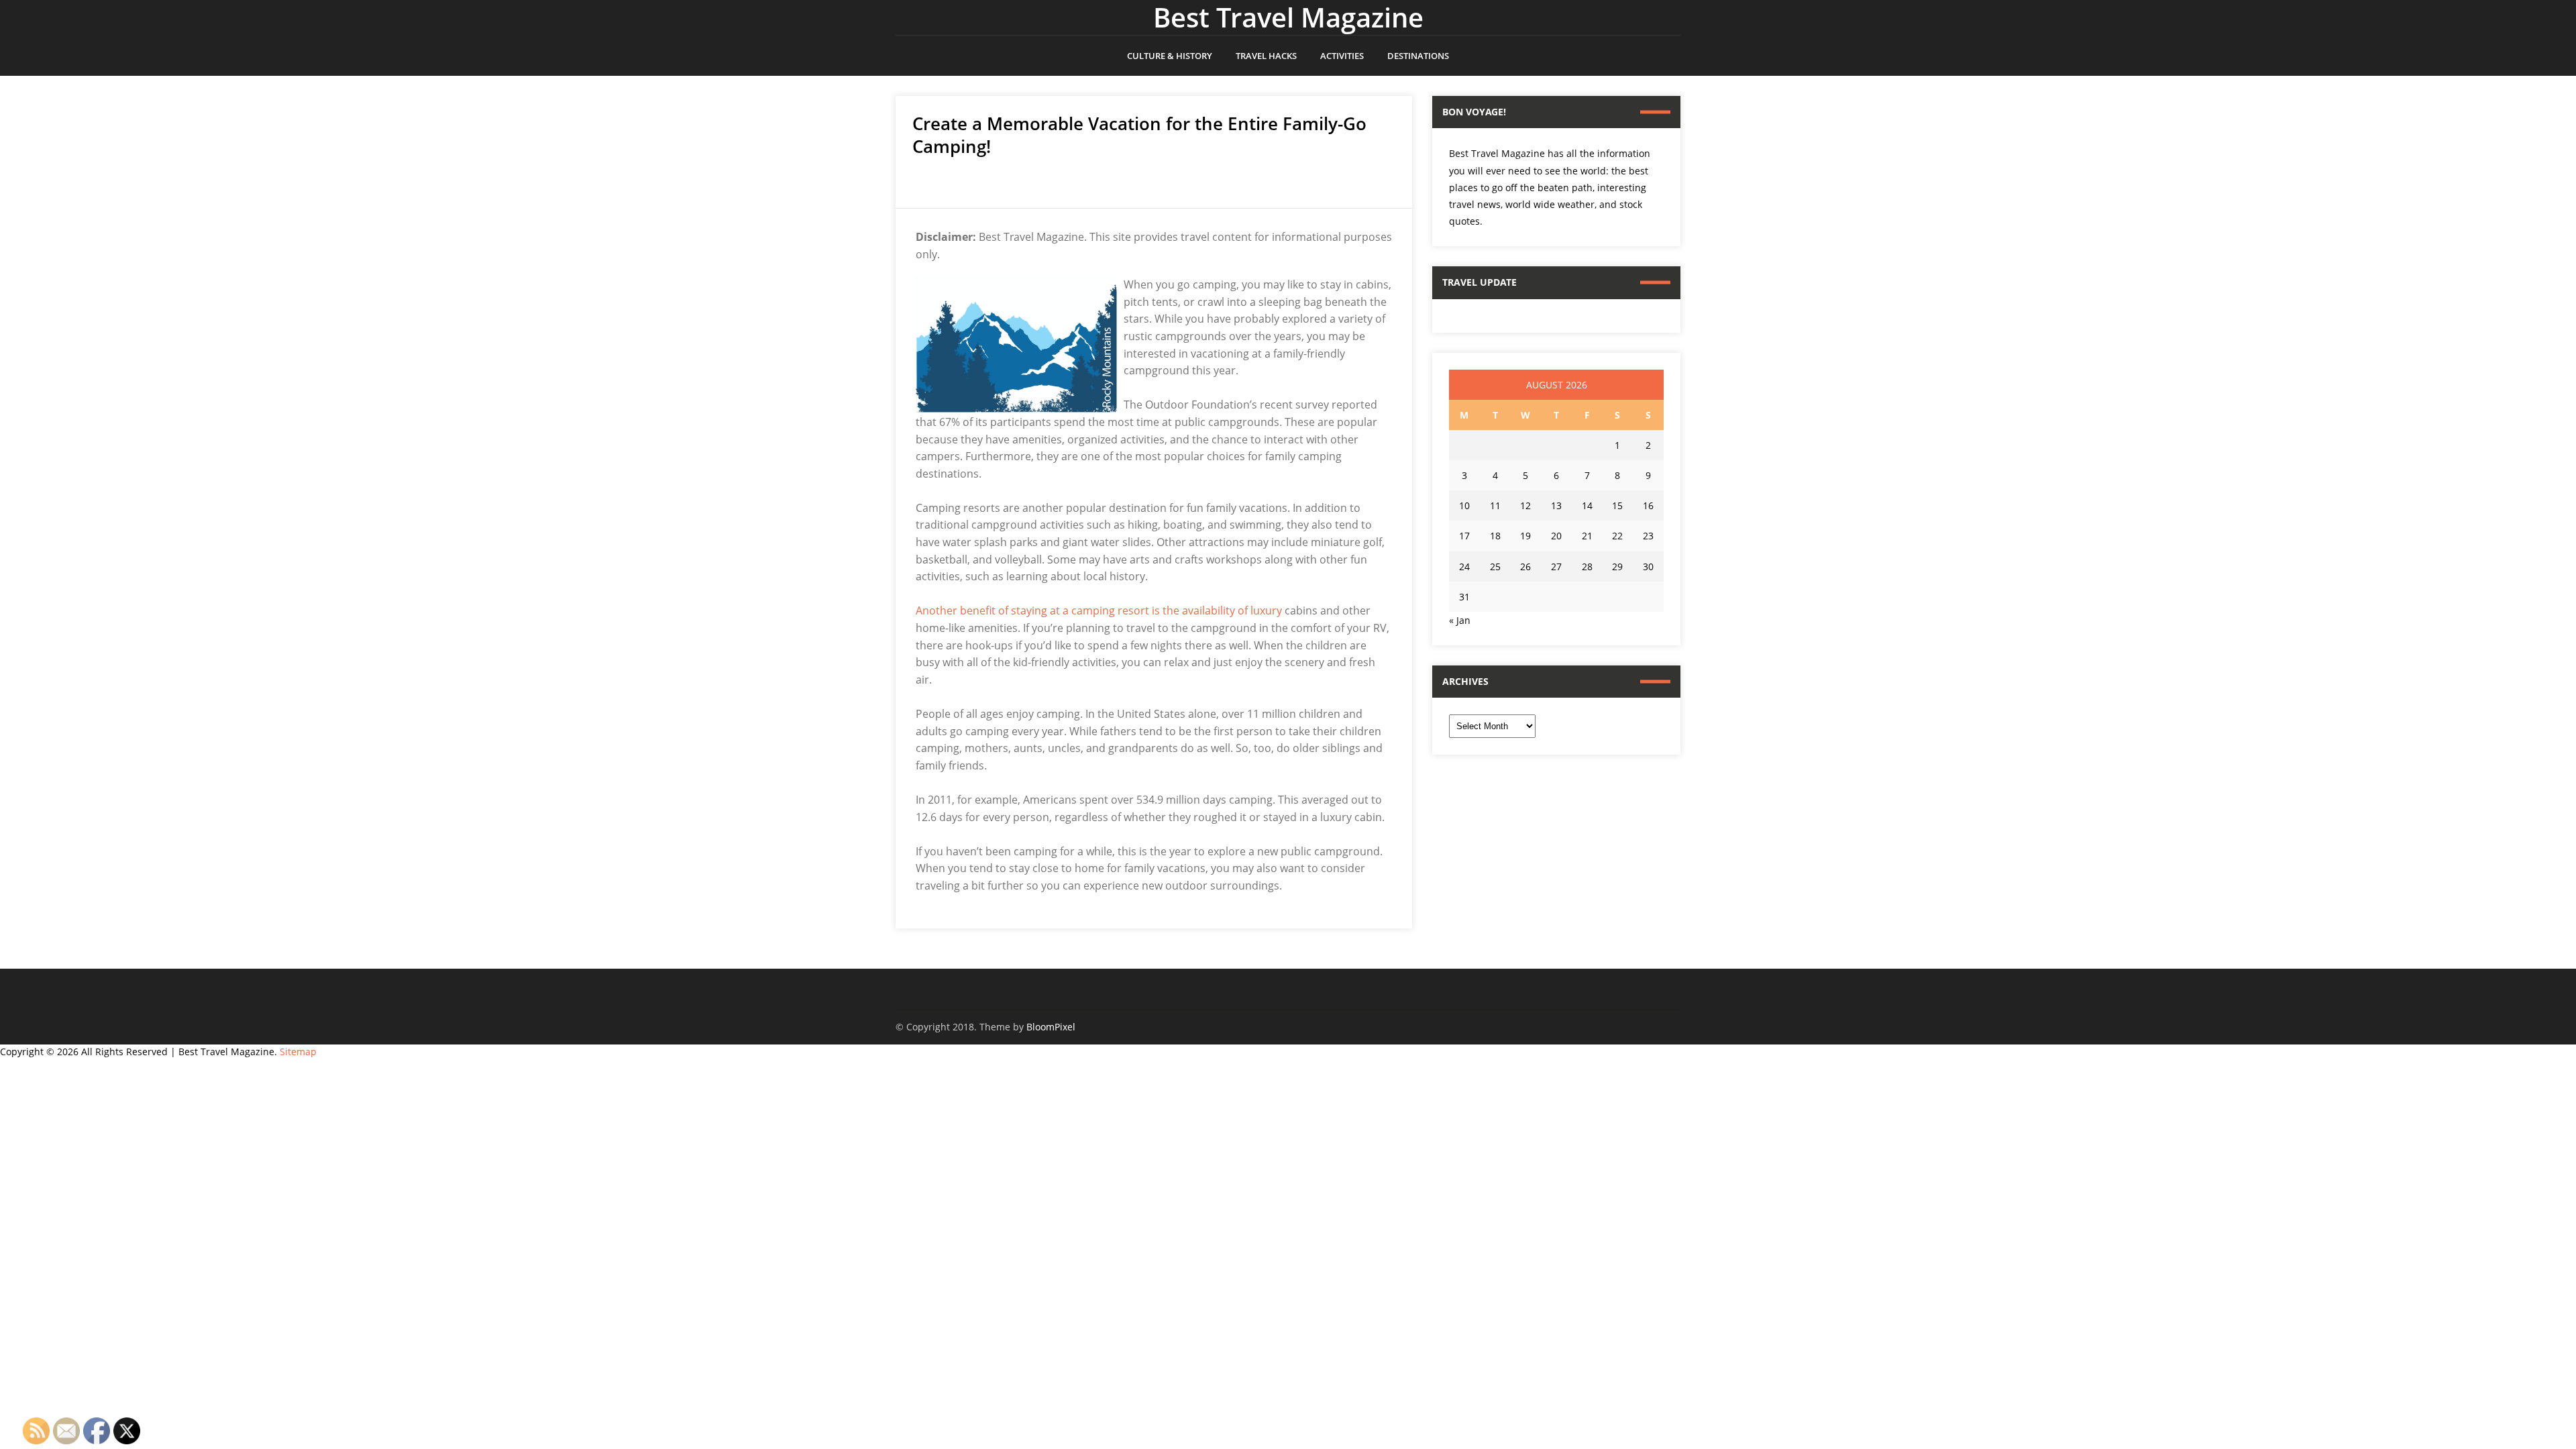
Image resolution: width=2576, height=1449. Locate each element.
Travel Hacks (1266, 56)
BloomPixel (1051, 1027)
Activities (1342, 56)
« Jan (1460, 620)
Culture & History (1170, 56)
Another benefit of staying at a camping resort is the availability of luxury (1099, 610)
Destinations (1418, 56)
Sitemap (298, 1052)
